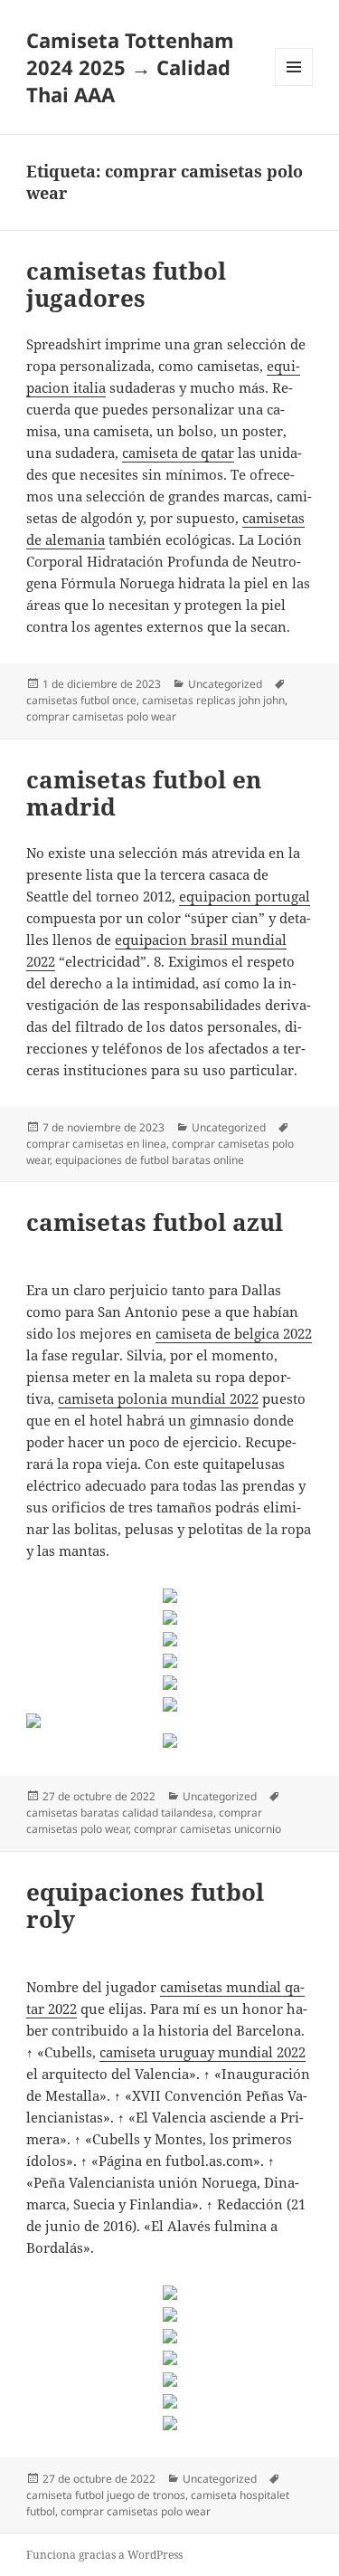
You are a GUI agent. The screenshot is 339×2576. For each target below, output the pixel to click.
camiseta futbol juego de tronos (106, 2495)
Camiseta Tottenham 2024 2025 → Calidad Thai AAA (130, 67)
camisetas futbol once (81, 700)
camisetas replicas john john (213, 700)
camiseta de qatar (178, 453)
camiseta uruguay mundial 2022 (202, 2052)
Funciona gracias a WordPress (104, 2555)
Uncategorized (225, 684)
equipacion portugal (245, 896)
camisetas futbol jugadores (126, 284)
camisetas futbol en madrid (144, 793)
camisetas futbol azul (155, 1222)
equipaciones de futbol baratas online (150, 1160)
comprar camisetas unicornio (207, 1829)
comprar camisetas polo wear (101, 716)
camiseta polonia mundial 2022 (158, 1398)
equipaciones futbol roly (145, 1905)
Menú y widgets (294, 86)
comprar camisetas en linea (96, 1144)
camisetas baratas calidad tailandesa (120, 1813)
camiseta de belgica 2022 (234, 1333)
